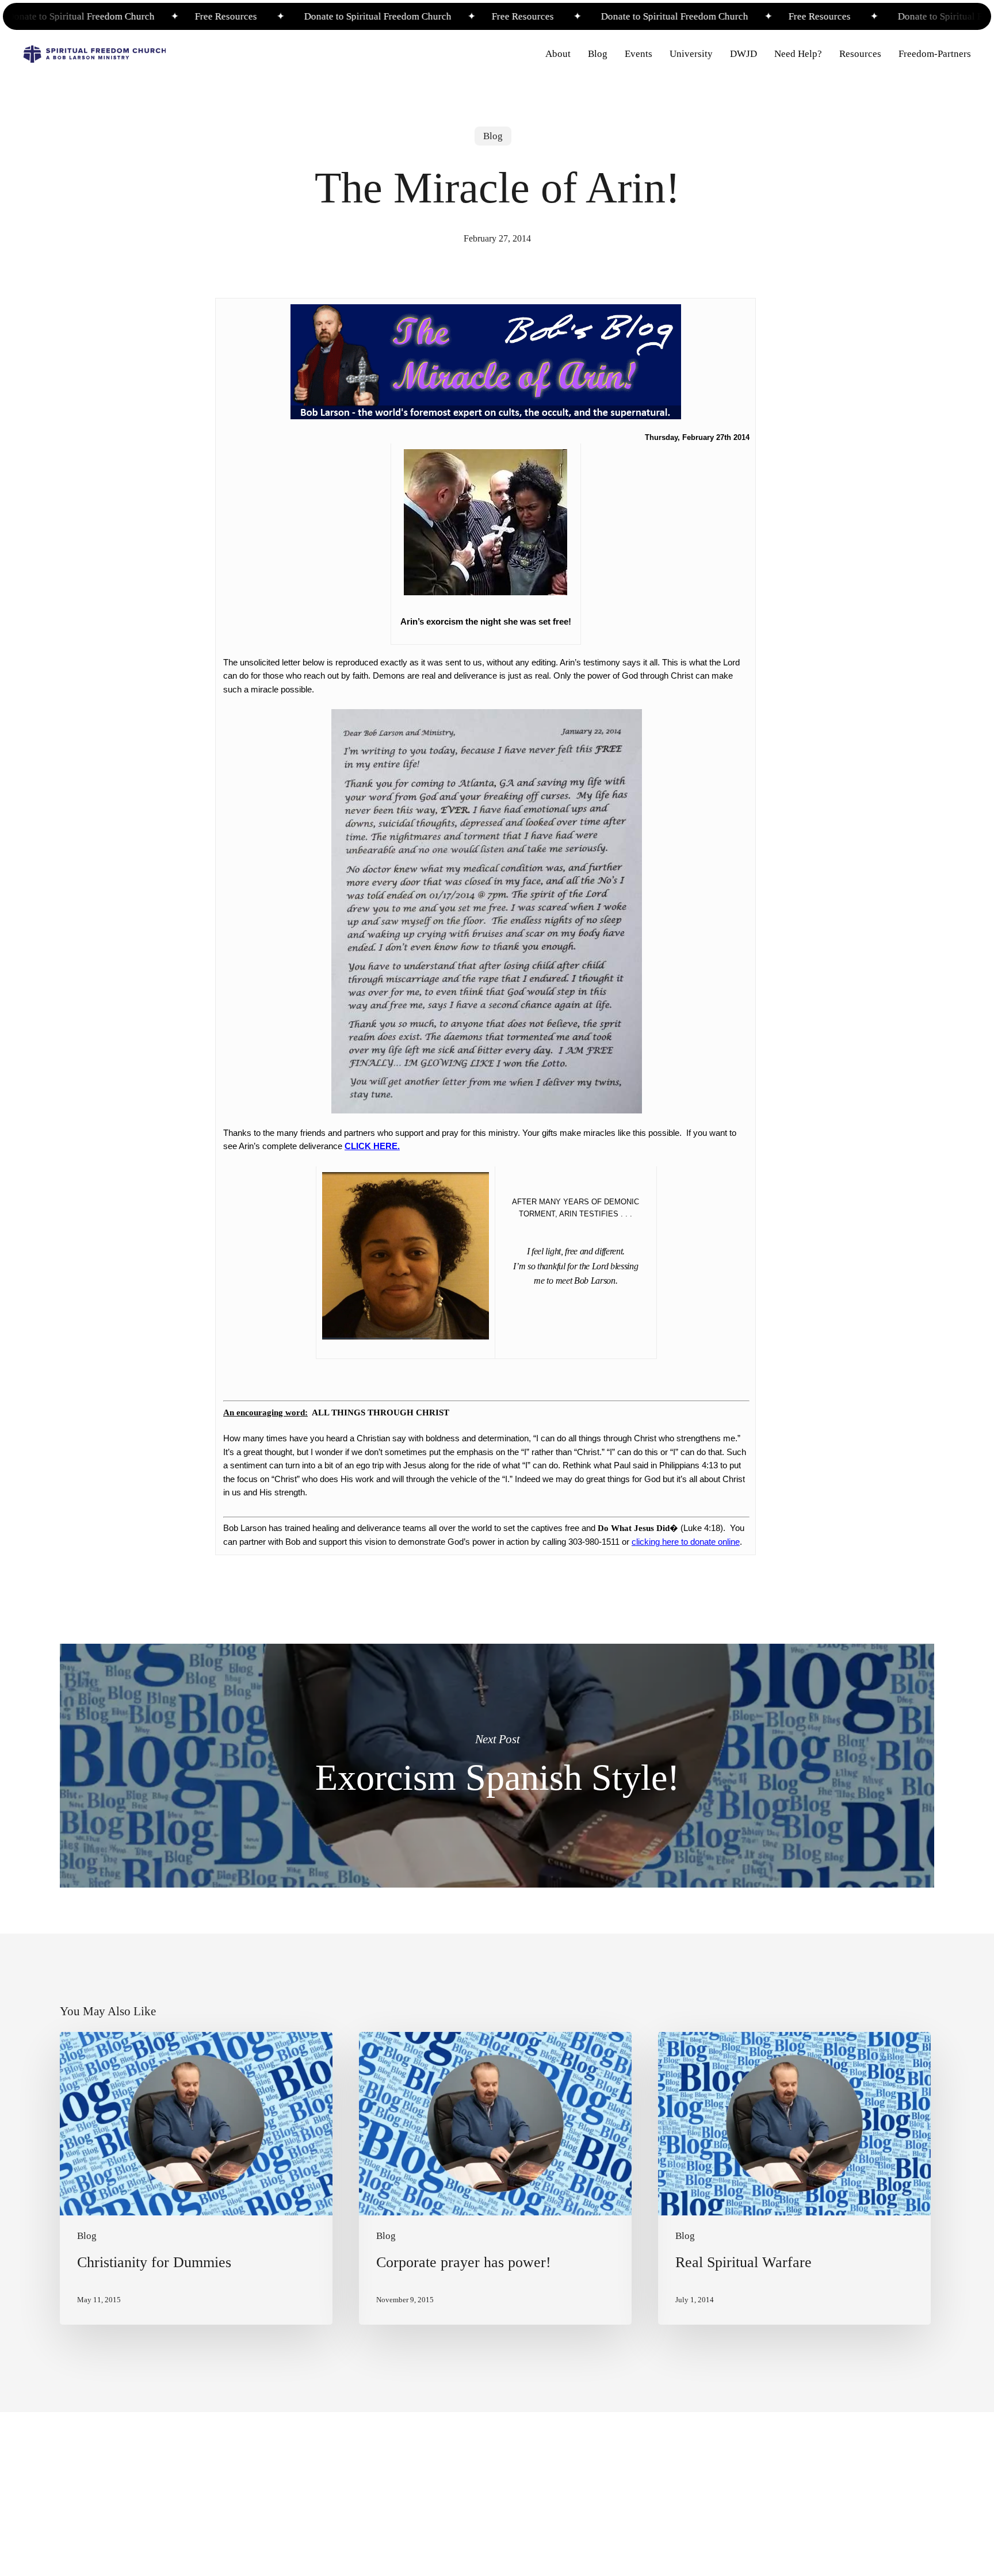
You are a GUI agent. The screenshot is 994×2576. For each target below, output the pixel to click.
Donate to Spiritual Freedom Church (331, 16)
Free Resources (178, 16)
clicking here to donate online (686, 1542)
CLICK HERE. (372, 1146)
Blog (493, 136)
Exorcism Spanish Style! (497, 1766)
